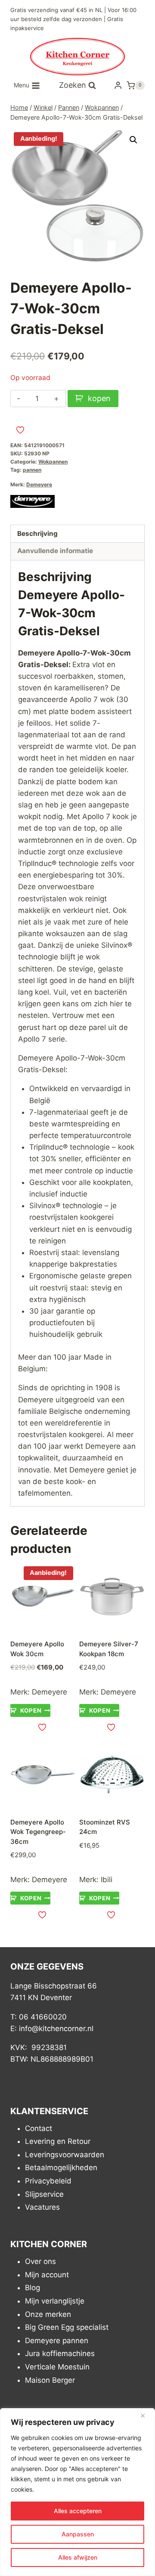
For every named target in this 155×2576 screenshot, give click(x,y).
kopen (99, 398)
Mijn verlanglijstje (55, 2301)
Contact (39, 2128)
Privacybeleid (48, 2181)
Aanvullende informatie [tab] (55, 551)
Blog (33, 2288)
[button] (133, 140)
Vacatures (42, 2207)
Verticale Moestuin (57, 2367)
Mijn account (47, 2275)
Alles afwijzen (78, 2557)
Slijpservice (44, 2194)
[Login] (118, 85)
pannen (32, 470)
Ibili (107, 1880)
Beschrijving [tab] (37, 533)
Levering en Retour (58, 2141)
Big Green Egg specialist (67, 2327)
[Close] (146, 2415)
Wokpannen (53, 462)
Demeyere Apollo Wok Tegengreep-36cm (38, 1832)
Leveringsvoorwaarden (65, 2155)
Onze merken (48, 2314)
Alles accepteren (78, 2511)
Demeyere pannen (57, 2341)
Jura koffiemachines (60, 2353)
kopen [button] (31, 1710)
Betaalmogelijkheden (61, 2168)
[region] (77, 2492)
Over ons (40, 2261)
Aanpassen (78, 2534)
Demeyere (39, 484)
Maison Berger (50, 2380)
